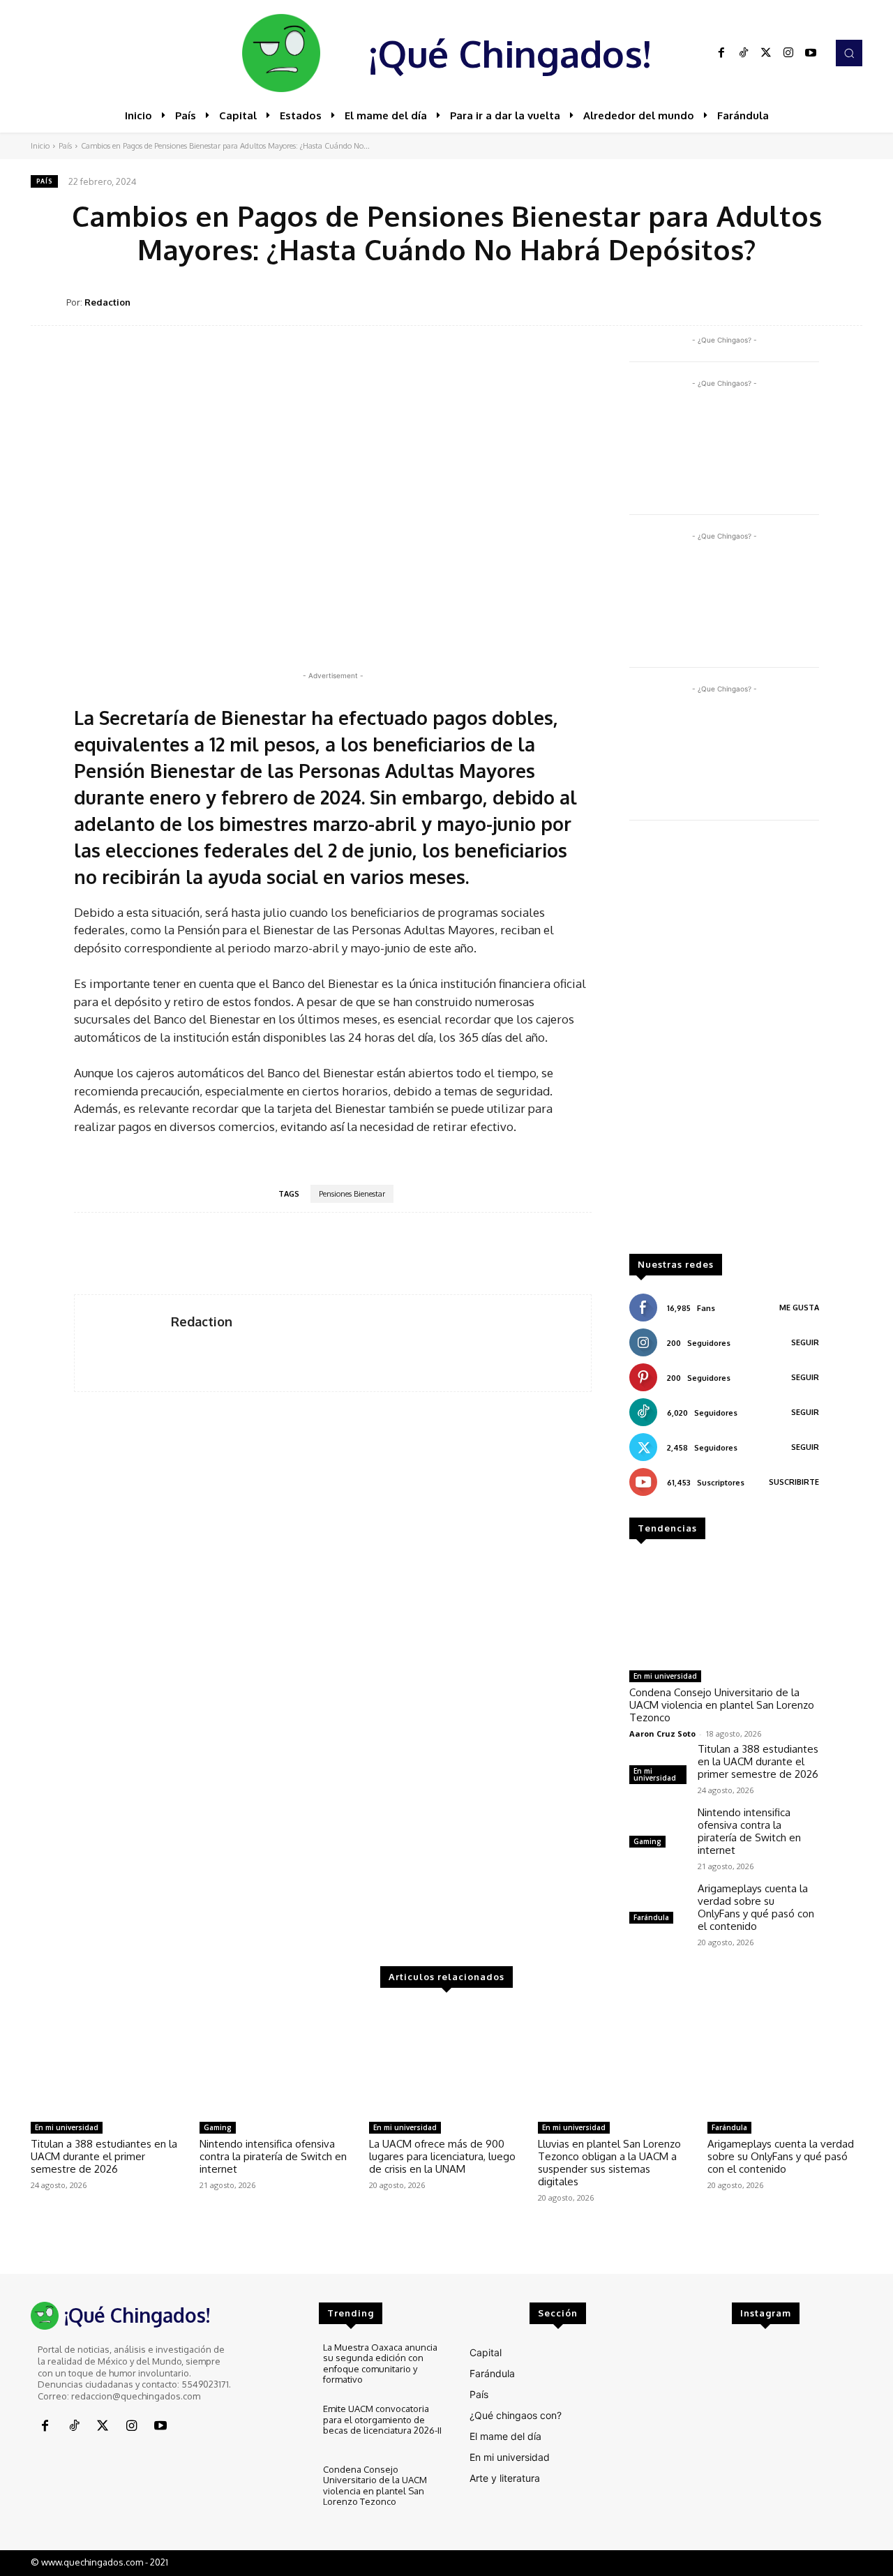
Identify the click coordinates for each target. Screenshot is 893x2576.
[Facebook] (721, 53)
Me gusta (799, 1308)
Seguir (805, 1342)
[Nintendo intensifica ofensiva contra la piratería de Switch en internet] (658, 1829)
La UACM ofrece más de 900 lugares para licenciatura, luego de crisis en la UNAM (442, 2156)
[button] (849, 53)
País (65, 146)
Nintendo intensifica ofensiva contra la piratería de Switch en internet (749, 1831)
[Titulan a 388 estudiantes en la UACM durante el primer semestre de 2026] (108, 2060)
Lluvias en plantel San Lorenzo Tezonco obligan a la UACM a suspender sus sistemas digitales (609, 2163)
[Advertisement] (724, 1044)
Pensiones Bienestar (352, 1194)
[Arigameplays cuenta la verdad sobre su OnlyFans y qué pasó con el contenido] (658, 1905)
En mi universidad (665, 1676)
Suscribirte (794, 1482)
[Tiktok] (744, 53)
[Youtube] (811, 53)
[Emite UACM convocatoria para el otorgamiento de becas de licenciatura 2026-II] (283, 2427)
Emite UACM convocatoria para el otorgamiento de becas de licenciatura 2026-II (382, 2419)
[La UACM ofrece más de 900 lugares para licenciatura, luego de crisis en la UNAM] (446, 2060)
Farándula (651, 1917)
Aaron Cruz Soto (662, 1733)
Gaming (647, 1841)
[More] (848, 301)
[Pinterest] (751, 301)
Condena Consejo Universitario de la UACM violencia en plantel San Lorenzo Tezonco (722, 1705)
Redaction (107, 302)
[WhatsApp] (783, 301)
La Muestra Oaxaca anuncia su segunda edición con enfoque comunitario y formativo (380, 2364)
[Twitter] (766, 53)
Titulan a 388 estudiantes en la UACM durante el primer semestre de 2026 (758, 1761)
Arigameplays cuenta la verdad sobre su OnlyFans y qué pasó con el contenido (756, 1907)
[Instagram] (788, 53)
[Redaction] (48, 302)
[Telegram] (815, 301)
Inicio (40, 146)
